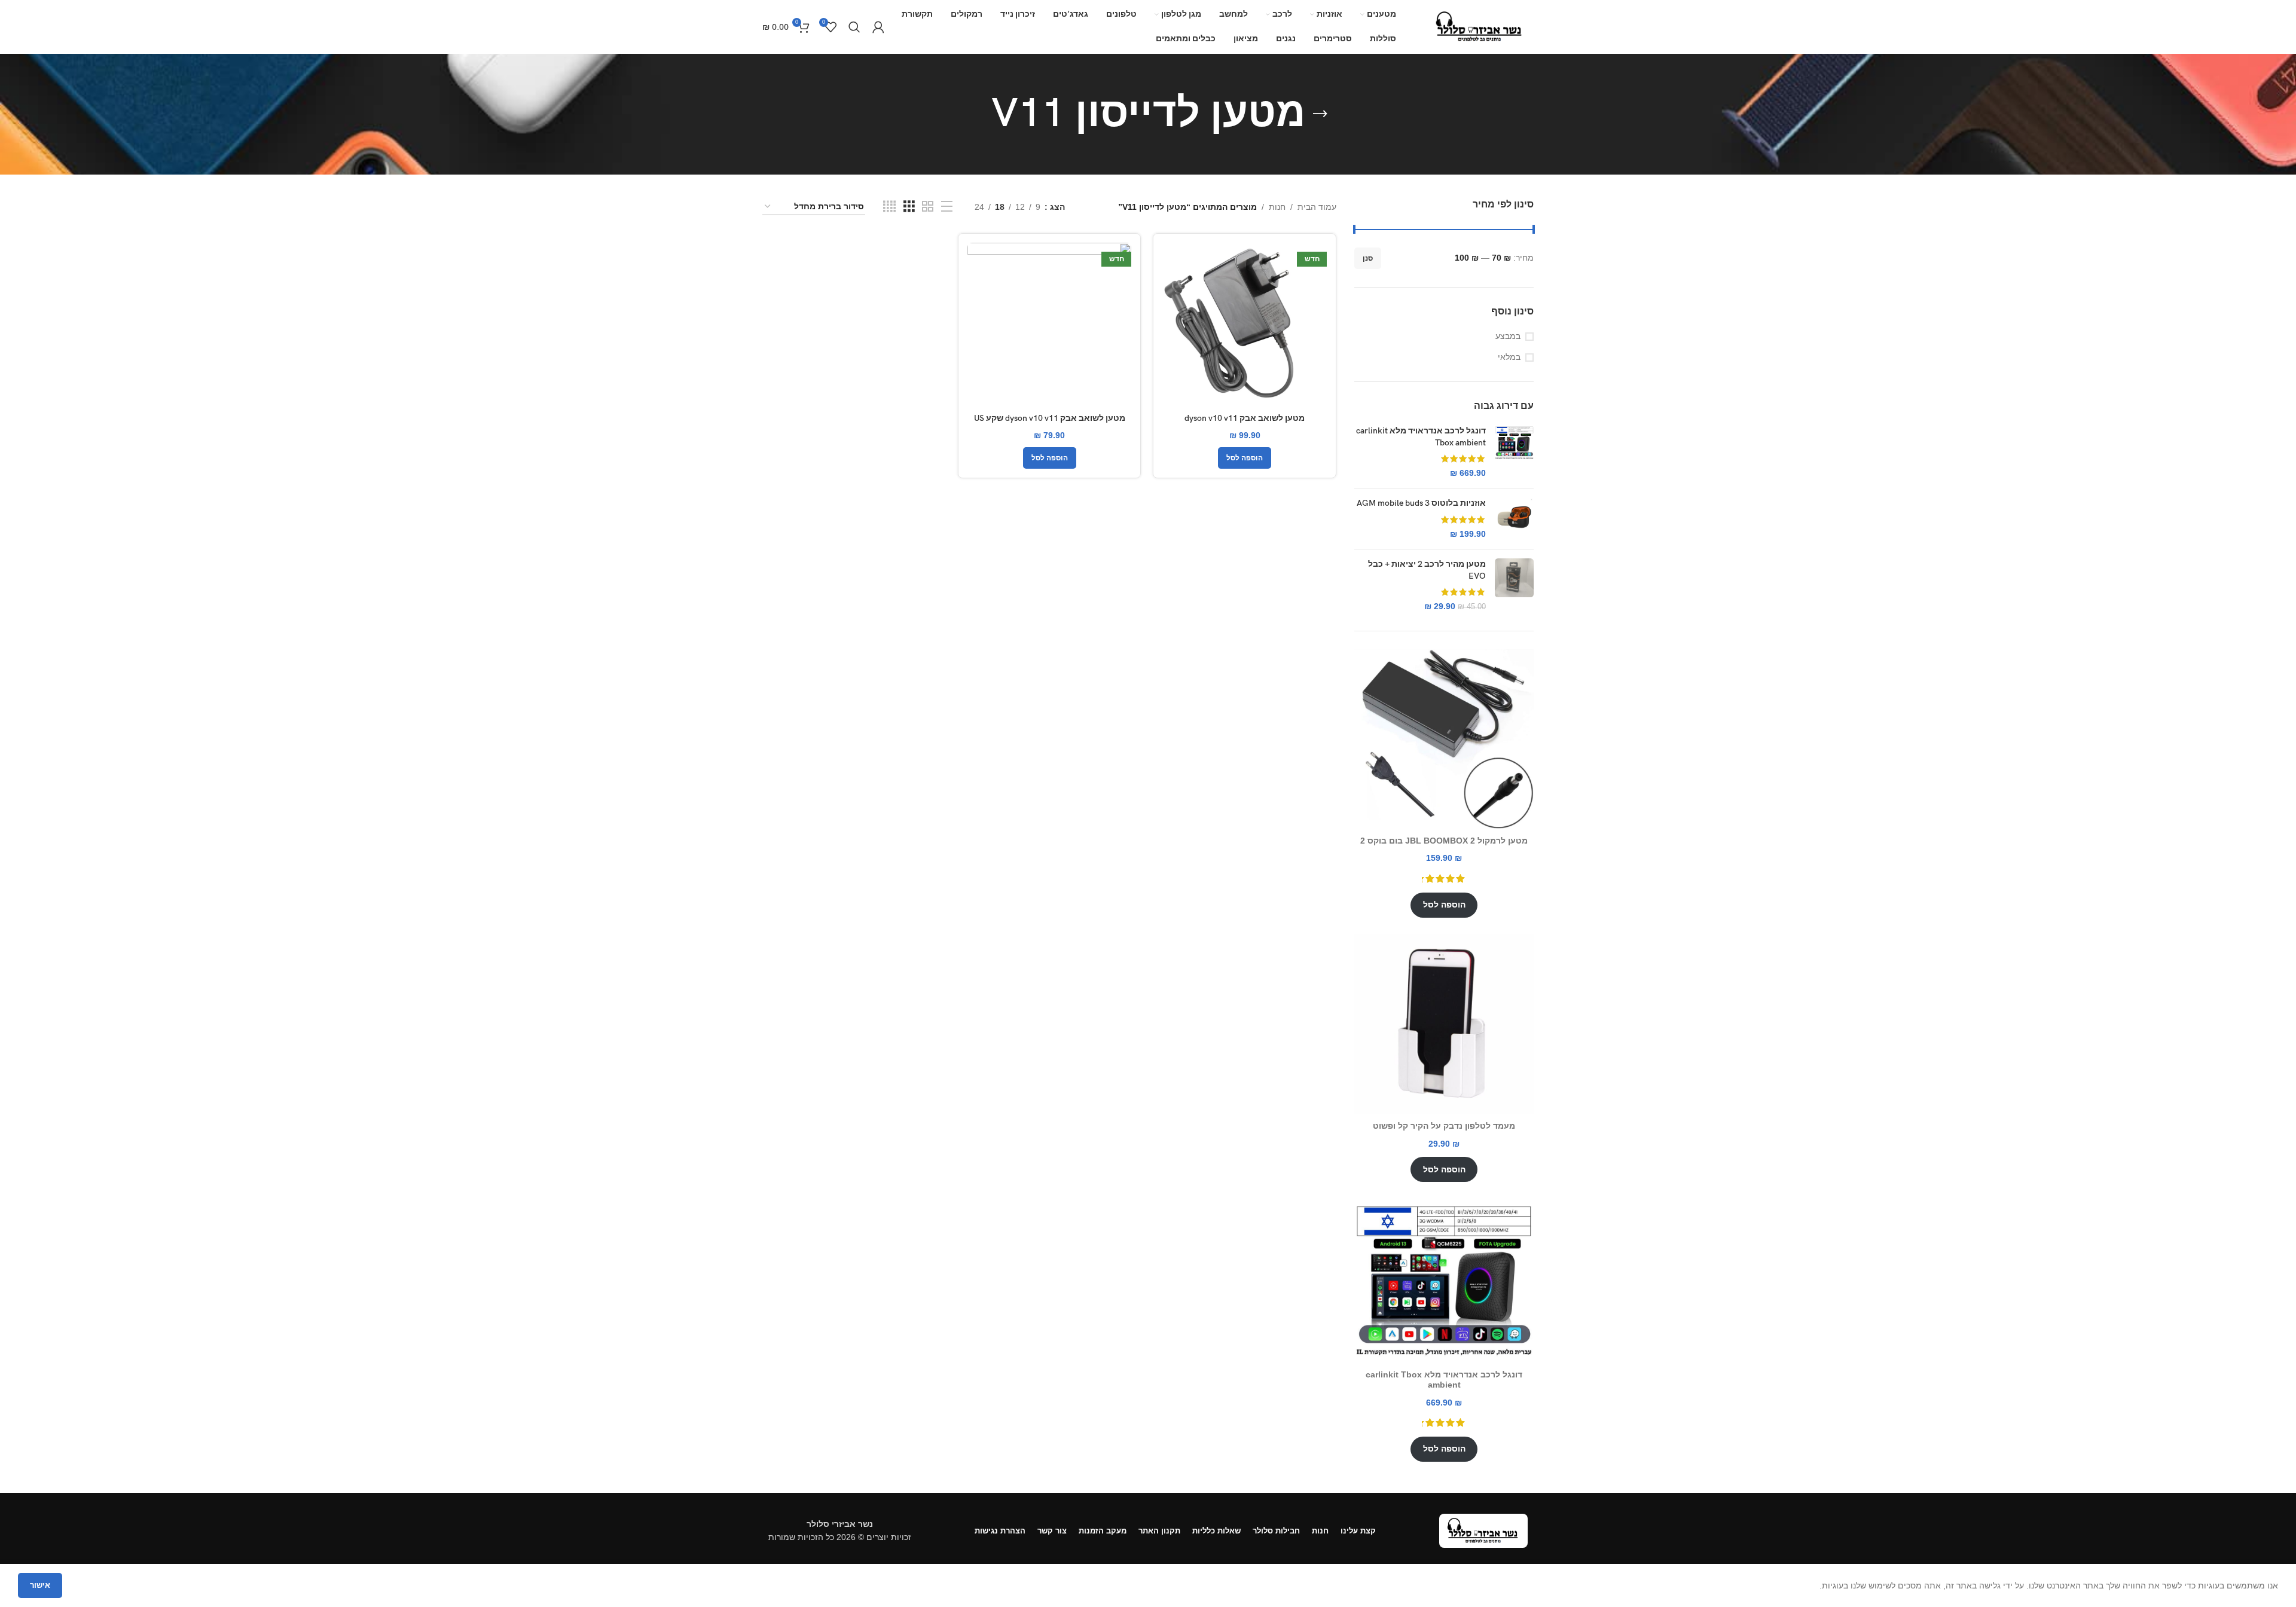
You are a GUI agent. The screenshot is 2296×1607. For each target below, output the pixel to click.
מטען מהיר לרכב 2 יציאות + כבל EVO (1427, 570)
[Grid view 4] (889, 207)
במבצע (1508, 336)
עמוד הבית (1317, 207)
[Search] (854, 27)
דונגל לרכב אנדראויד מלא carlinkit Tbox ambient (1421, 437)
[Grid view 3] (909, 207)
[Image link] (1483, 1530)
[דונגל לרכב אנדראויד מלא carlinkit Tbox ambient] (1514, 452)
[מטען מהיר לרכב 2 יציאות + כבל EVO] (1514, 585)
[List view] (947, 207)
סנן (1368, 258)
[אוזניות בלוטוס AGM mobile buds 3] (1514, 519)
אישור (40, 1585)
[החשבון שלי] (878, 27)
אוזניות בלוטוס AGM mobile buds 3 (1421, 503)
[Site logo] (1480, 26)
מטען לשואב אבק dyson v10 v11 (1245, 418)
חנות (1277, 207)
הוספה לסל (1444, 905)
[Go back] (1320, 114)
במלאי (1509, 357)
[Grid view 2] (928, 207)
